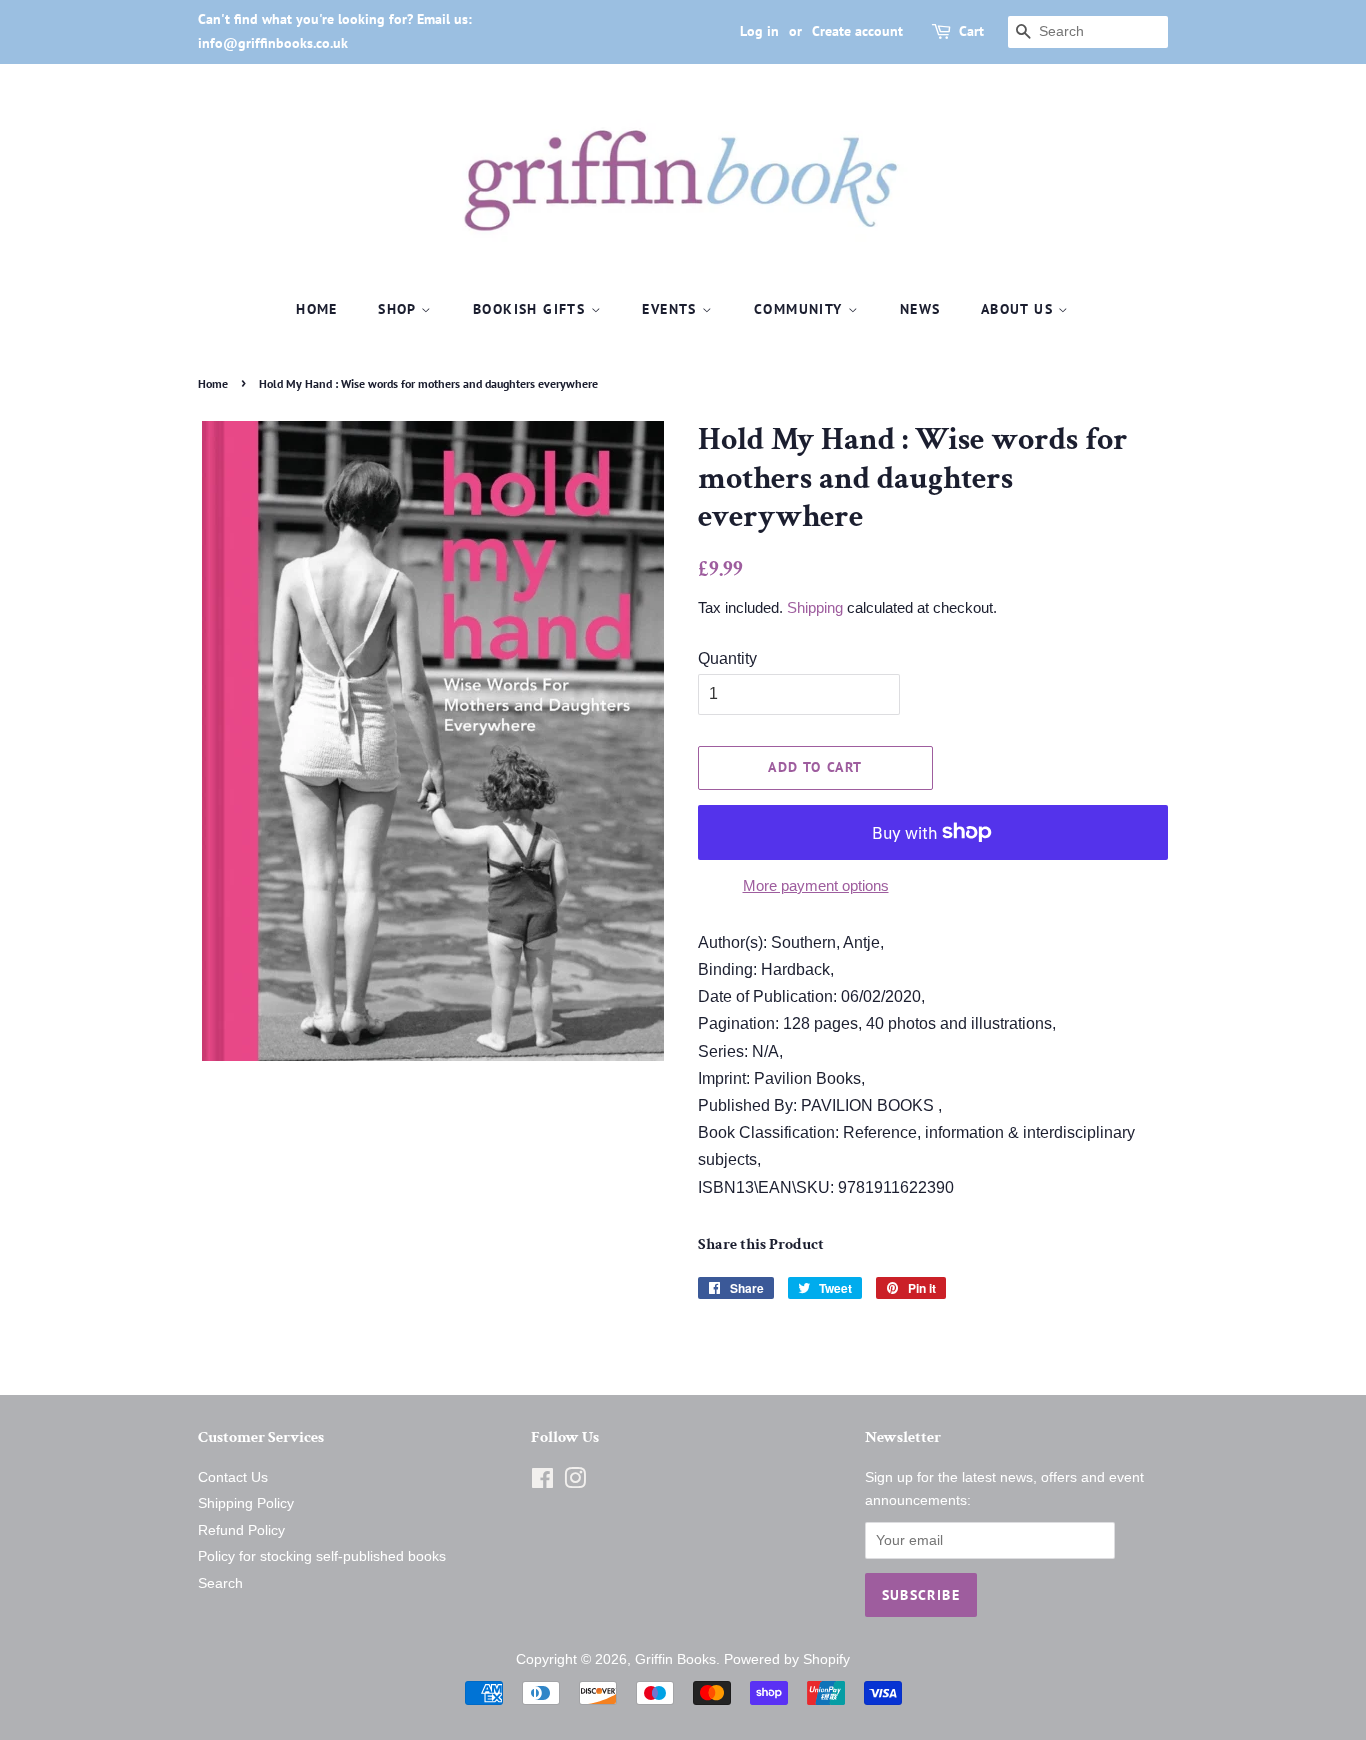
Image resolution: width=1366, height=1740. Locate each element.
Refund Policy (241, 1530)
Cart (971, 31)
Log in (759, 31)
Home (317, 309)
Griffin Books (675, 1659)
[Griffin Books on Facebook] (542, 1482)
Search (220, 1583)
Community (801, 309)
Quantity (727, 658)
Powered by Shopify (787, 1659)
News (920, 309)
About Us (1020, 309)
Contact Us (233, 1477)
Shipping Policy (246, 1503)
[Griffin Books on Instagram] (575, 1482)
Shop (399, 309)
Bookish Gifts (532, 309)
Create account (857, 31)
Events (672, 309)
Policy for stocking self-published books (322, 1556)
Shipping (815, 607)
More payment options (816, 885)
